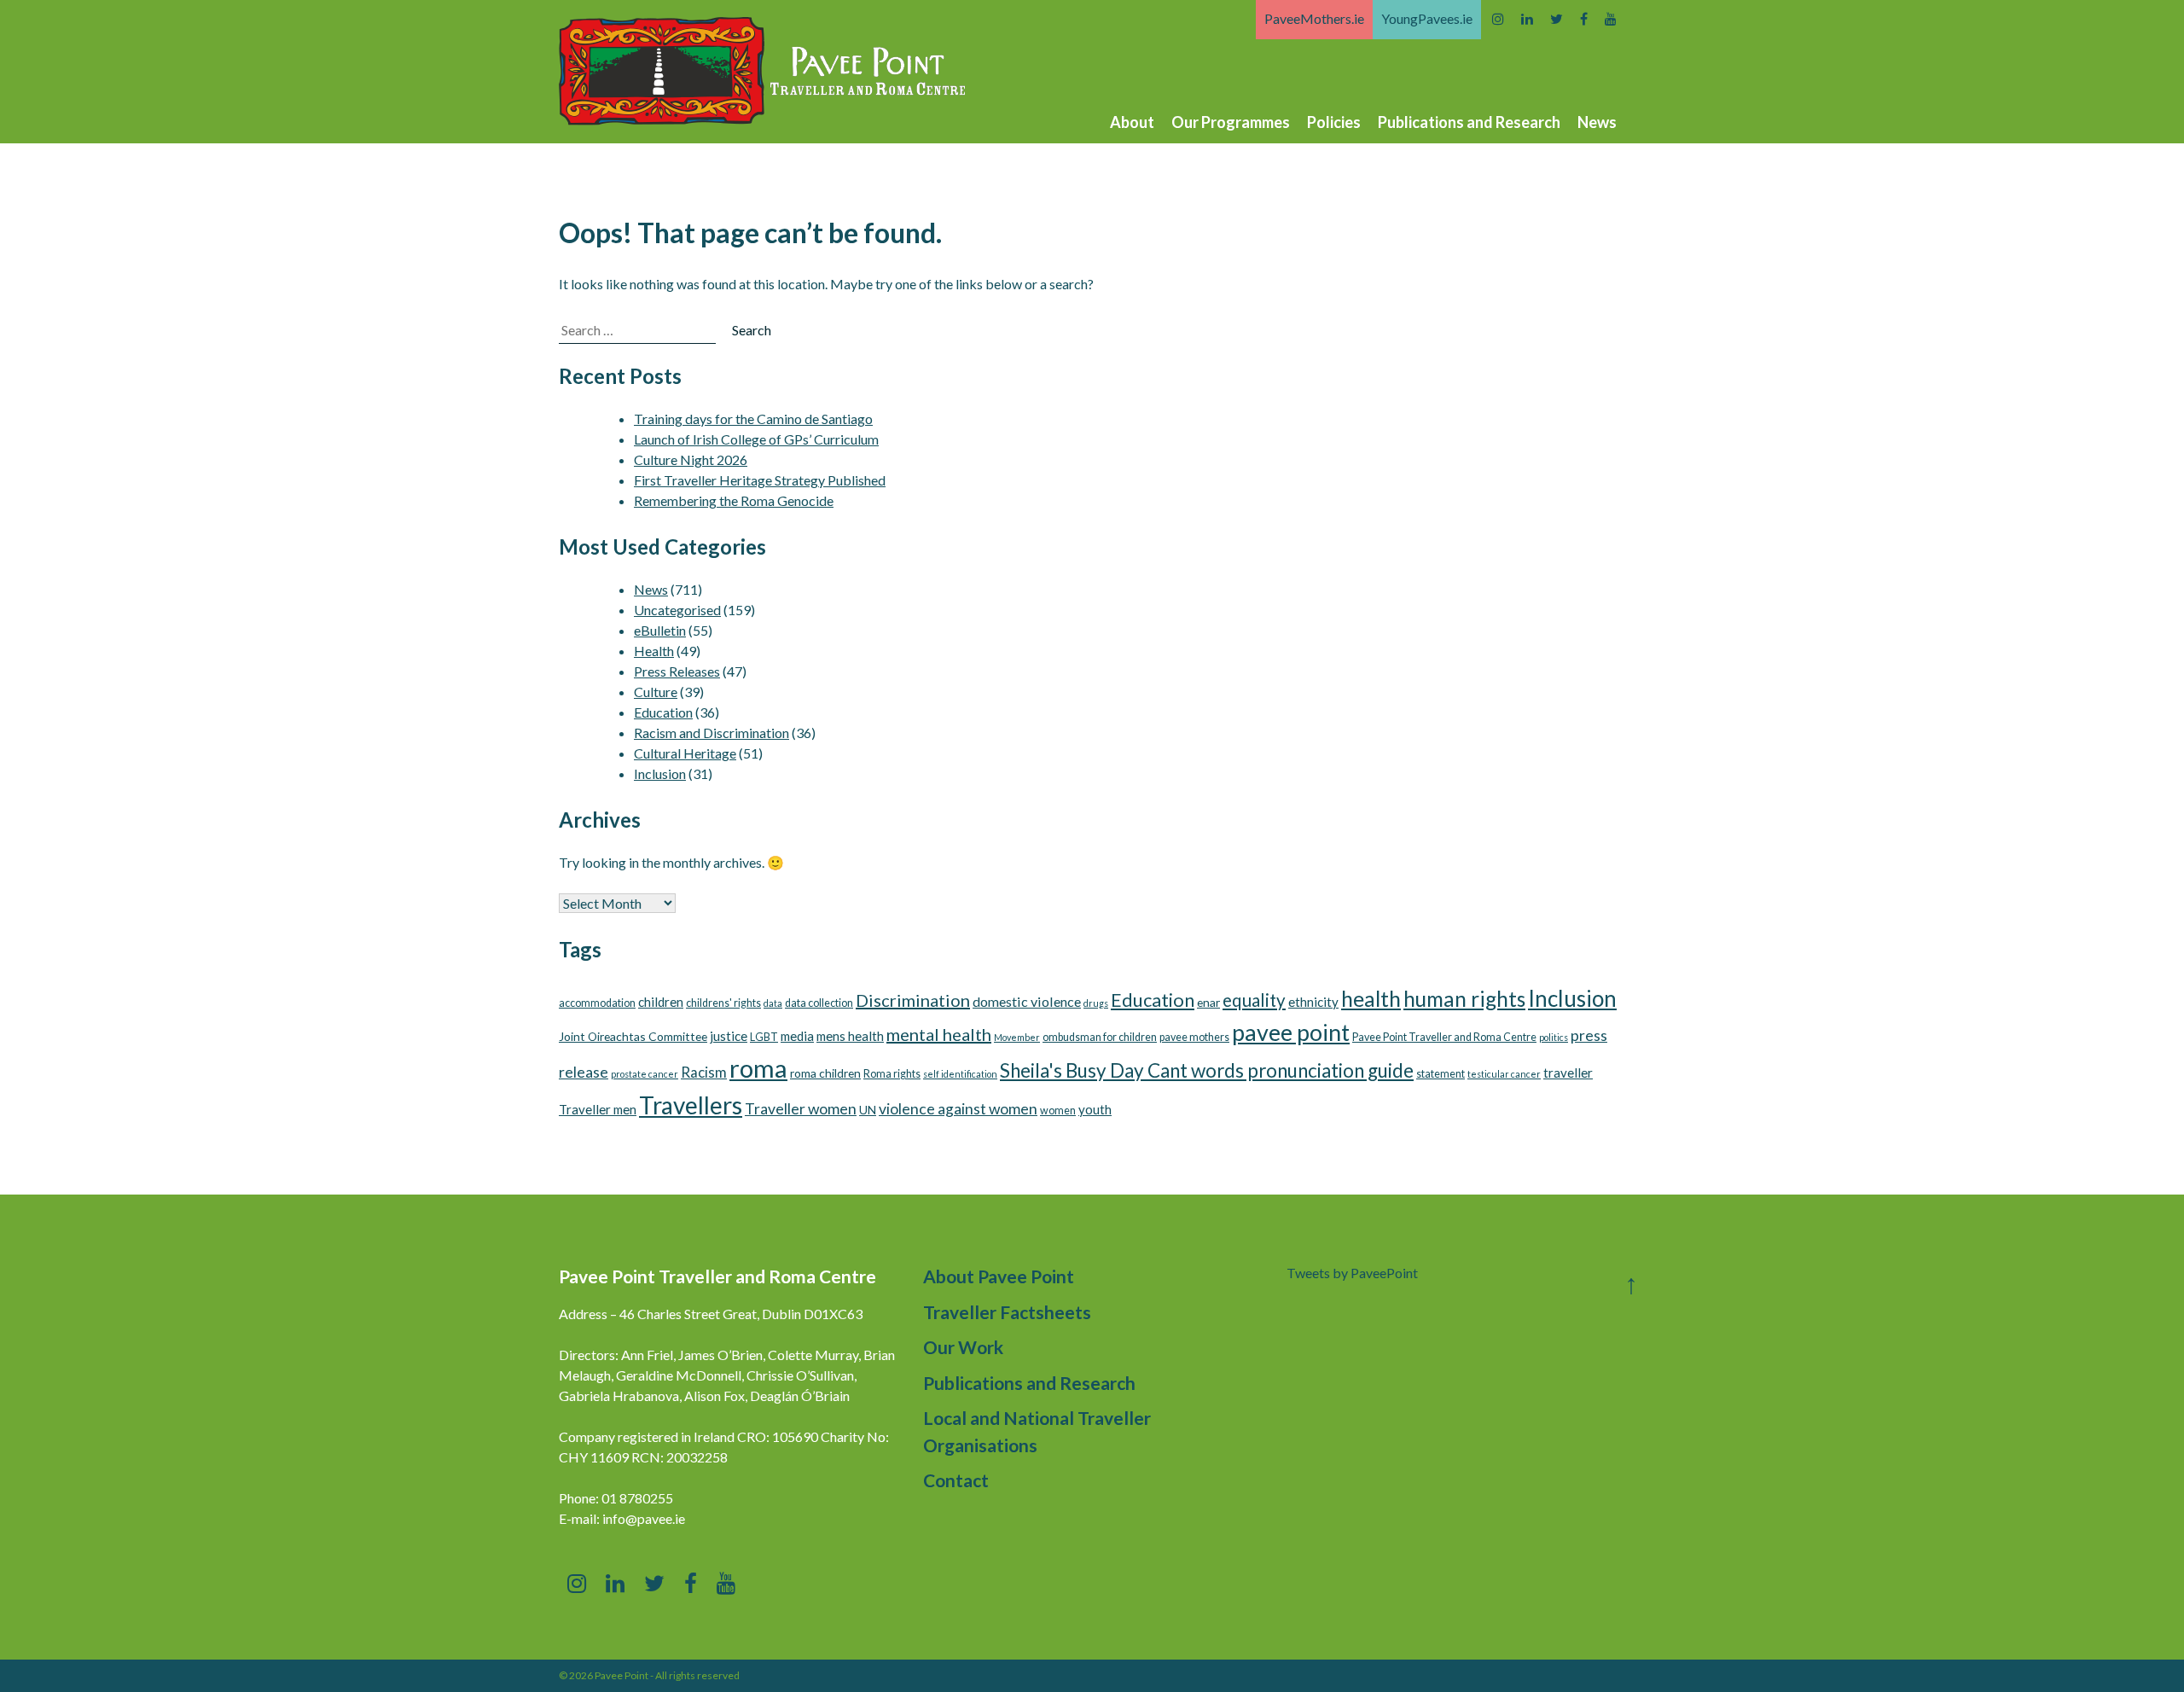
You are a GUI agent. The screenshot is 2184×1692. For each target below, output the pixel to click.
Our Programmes (1231, 122)
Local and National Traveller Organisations (1037, 1431)
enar (1208, 1002)
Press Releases (677, 671)
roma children (825, 1073)
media (797, 1036)
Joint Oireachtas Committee (633, 1036)
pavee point (1291, 1032)
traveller (1568, 1073)
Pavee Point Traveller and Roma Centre (1444, 1037)
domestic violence (1027, 1001)
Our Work (963, 1347)
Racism (704, 1072)
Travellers (691, 1105)
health (1371, 999)
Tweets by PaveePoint (1352, 1273)
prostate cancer (645, 1074)
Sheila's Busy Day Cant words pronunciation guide (1207, 1070)
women (1058, 1111)
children (661, 1002)
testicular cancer (1504, 1074)
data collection (819, 1003)
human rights (1464, 999)
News (1597, 122)
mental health (939, 1034)
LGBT (764, 1037)
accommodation (597, 1003)
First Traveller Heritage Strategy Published (760, 480)
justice (729, 1036)
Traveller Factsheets (1007, 1312)
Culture (656, 692)
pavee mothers (1194, 1037)
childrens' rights (723, 1003)
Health (654, 651)
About (1132, 122)
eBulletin (660, 630)
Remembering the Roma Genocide (734, 500)
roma (758, 1068)
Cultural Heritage (685, 753)
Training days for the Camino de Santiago (753, 419)
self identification (960, 1074)
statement (1441, 1074)
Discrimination (913, 1000)
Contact (956, 1480)
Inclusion (660, 773)
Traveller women (801, 1109)
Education (663, 712)
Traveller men (598, 1109)
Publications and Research (1469, 122)
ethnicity (1313, 1002)
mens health (850, 1036)
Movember (1017, 1037)
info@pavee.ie (644, 1518)
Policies (1334, 122)
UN (868, 1110)
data (773, 1003)
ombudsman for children (1100, 1037)
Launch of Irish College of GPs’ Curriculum (756, 439)
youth (1095, 1109)
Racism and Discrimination (712, 733)
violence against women (958, 1109)
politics (1554, 1037)
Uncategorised (677, 610)
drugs (1096, 1003)
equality (1254, 1000)
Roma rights (892, 1074)
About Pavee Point (999, 1276)
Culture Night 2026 (691, 459)
